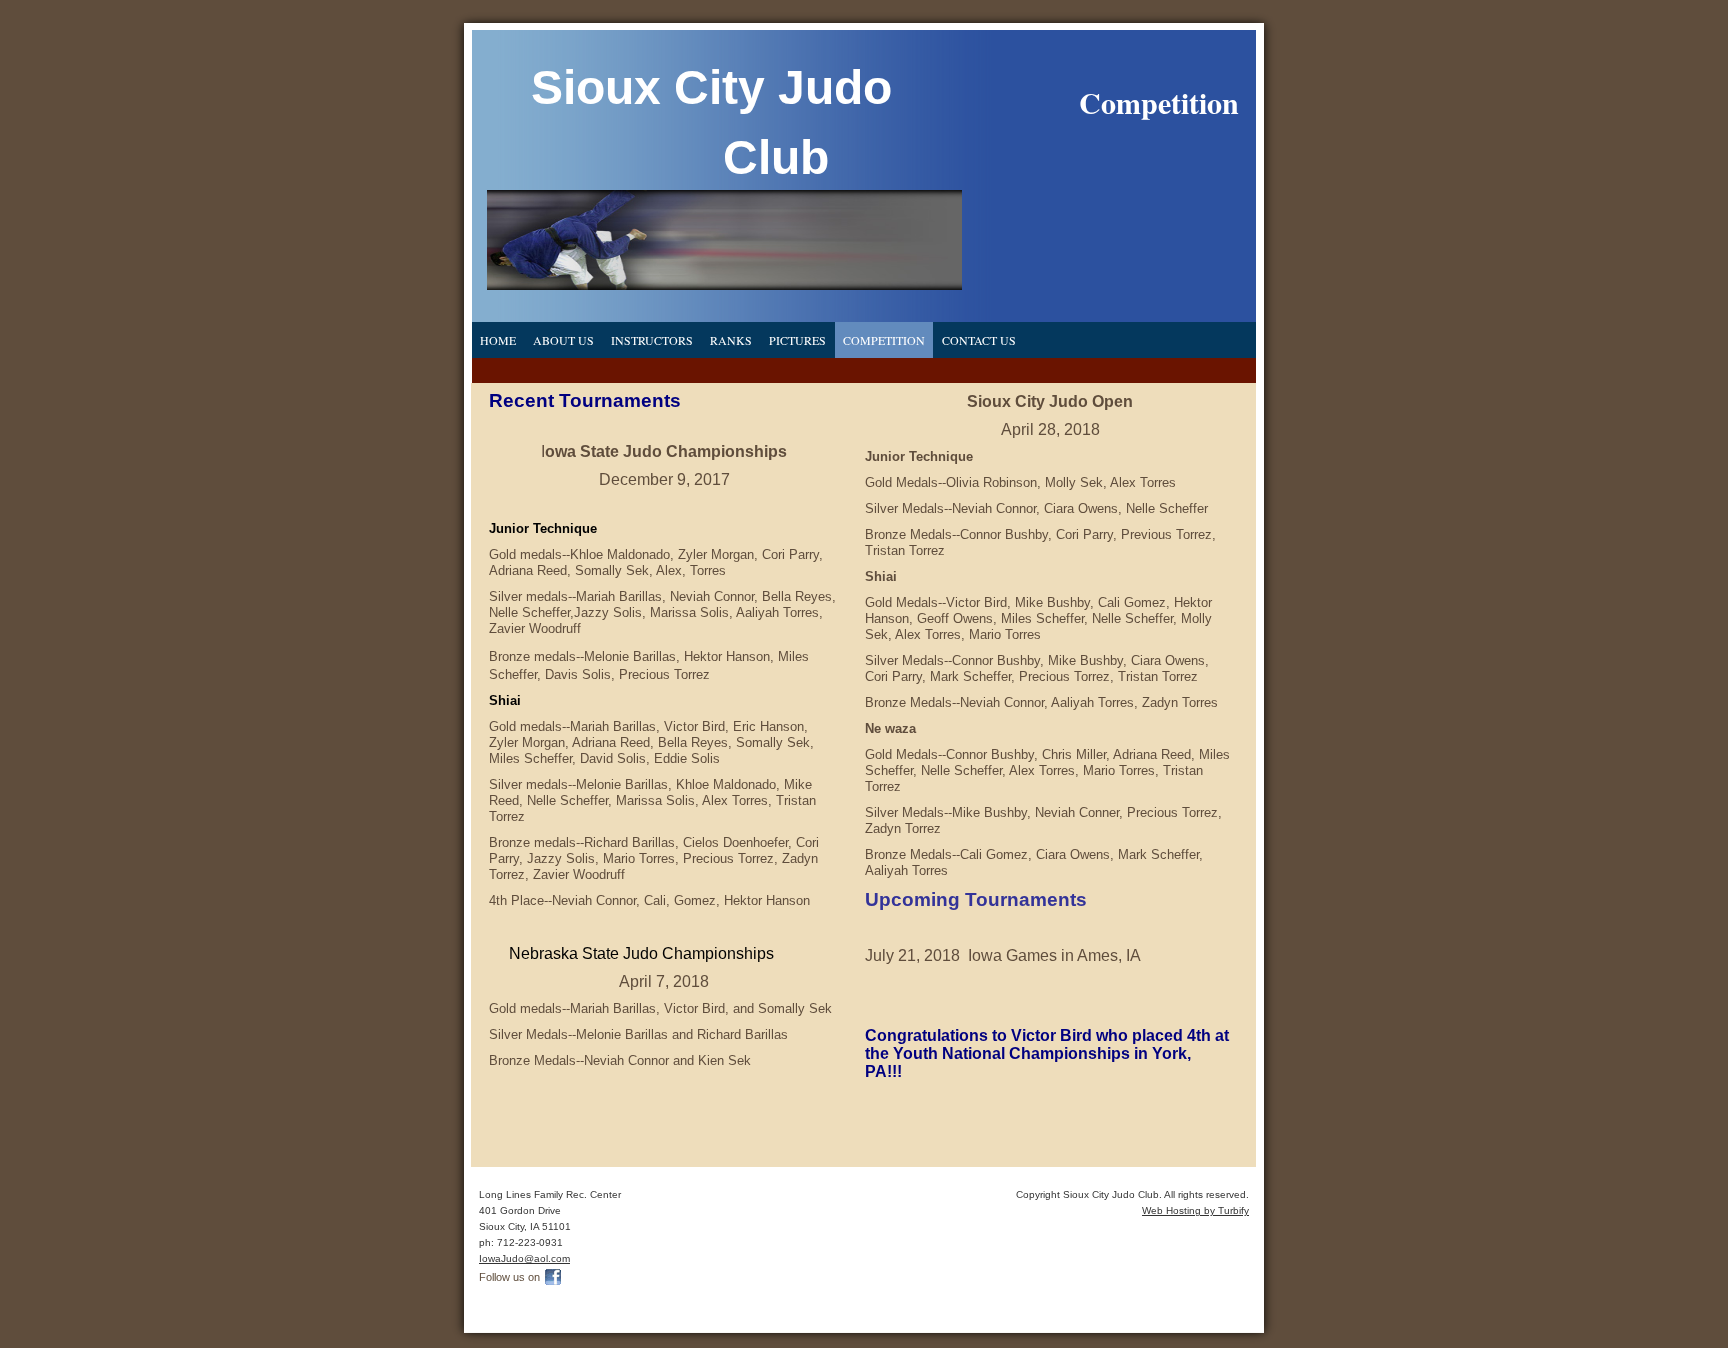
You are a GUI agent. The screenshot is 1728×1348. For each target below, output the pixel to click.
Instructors (652, 340)
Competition (884, 340)
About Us (563, 340)
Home (498, 340)
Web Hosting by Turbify (1195, 1210)
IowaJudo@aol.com (524, 1258)
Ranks (731, 340)
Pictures (797, 340)
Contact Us (979, 340)
